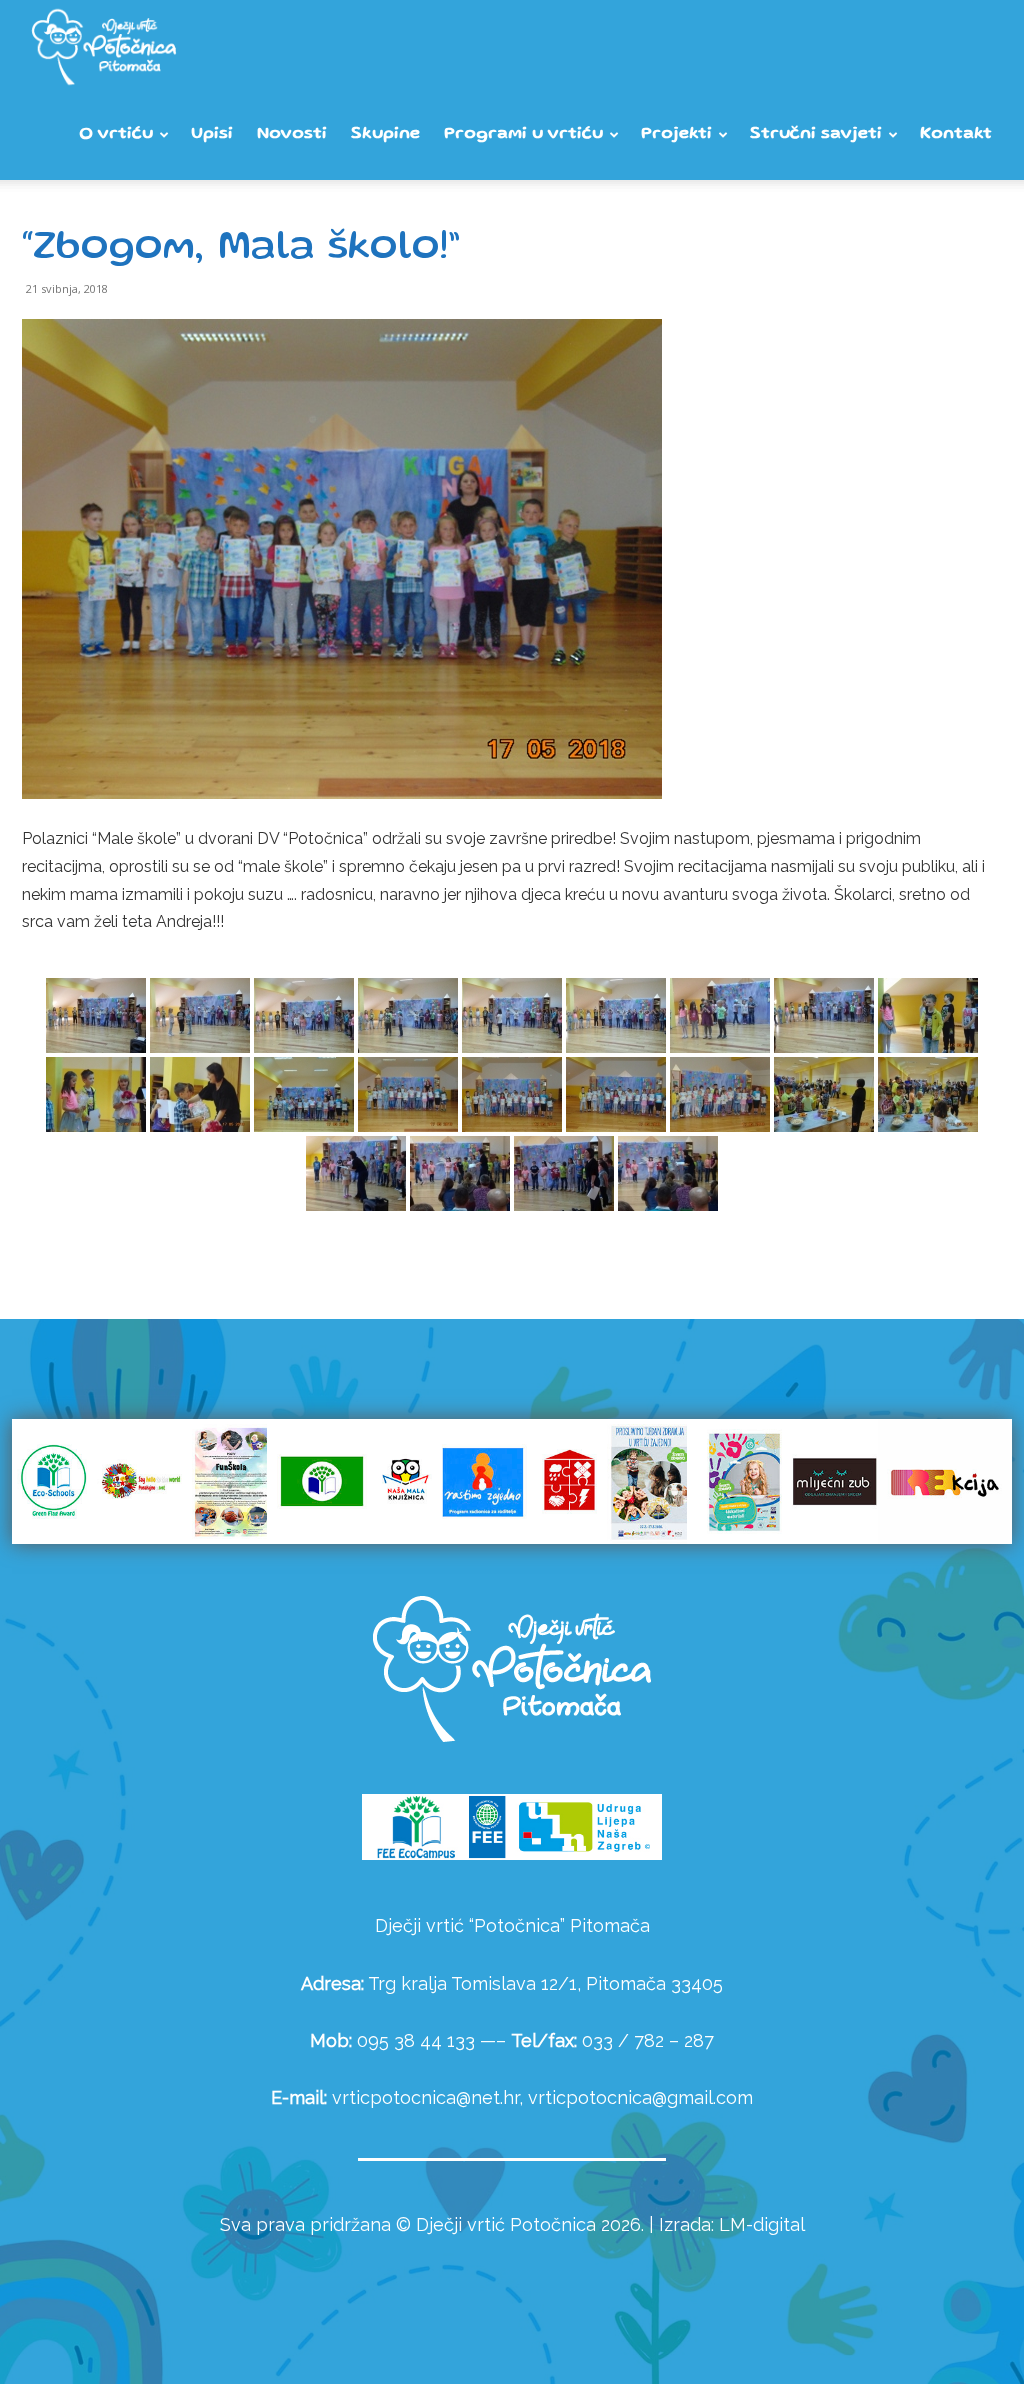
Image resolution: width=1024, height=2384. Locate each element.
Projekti (676, 134)
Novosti (292, 134)
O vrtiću (116, 134)
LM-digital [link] (762, 2224)
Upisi (212, 134)
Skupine (385, 134)
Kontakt (956, 134)
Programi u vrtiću (523, 134)
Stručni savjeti (816, 134)
